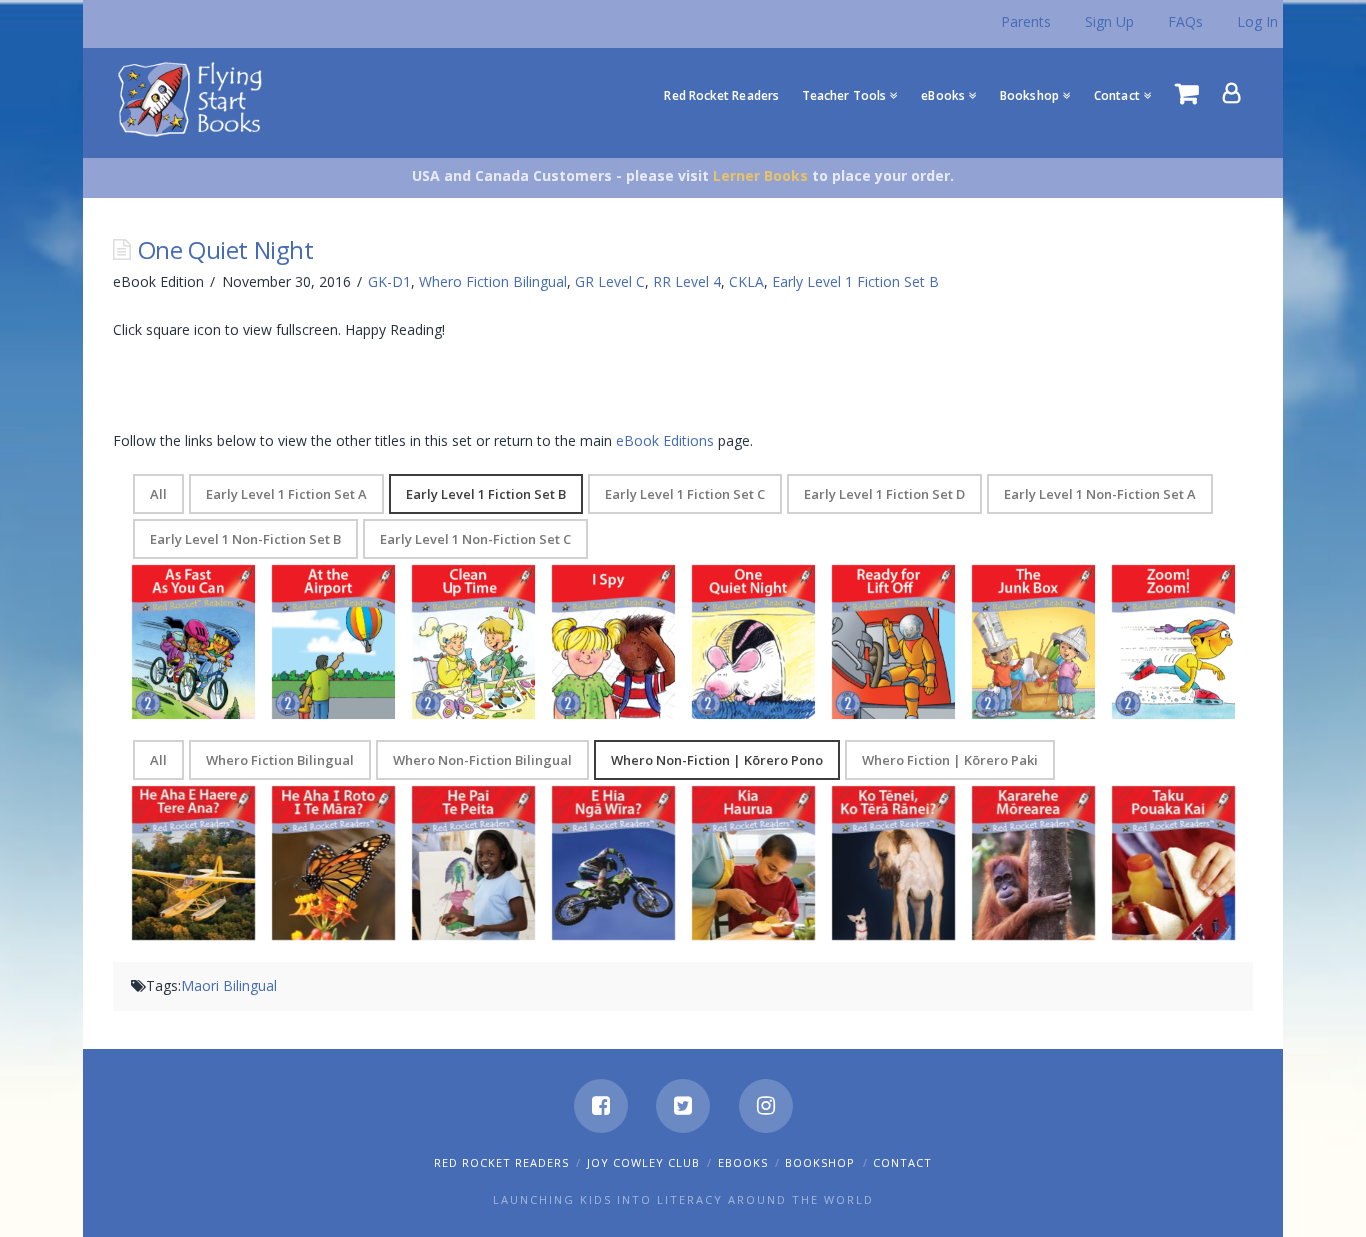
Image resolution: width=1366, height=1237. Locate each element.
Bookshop (820, 1162)
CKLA (746, 281)
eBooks (743, 1162)
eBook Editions (665, 440)
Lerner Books (760, 175)
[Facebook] (601, 1106)
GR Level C (610, 281)
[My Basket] (1187, 93)
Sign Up (1109, 21)
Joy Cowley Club (643, 1162)
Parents (1026, 21)
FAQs (1185, 21)
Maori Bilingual (229, 985)
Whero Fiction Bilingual (493, 281)
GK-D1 (389, 281)
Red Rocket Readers (501, 1162)
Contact (902, 1162)
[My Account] (1232, 93)
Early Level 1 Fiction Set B (855, 281)
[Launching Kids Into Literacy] (194, 98)
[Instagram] (766, 1106)
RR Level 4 (687, 281)
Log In (1257, 21)
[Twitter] (683, 1106)
